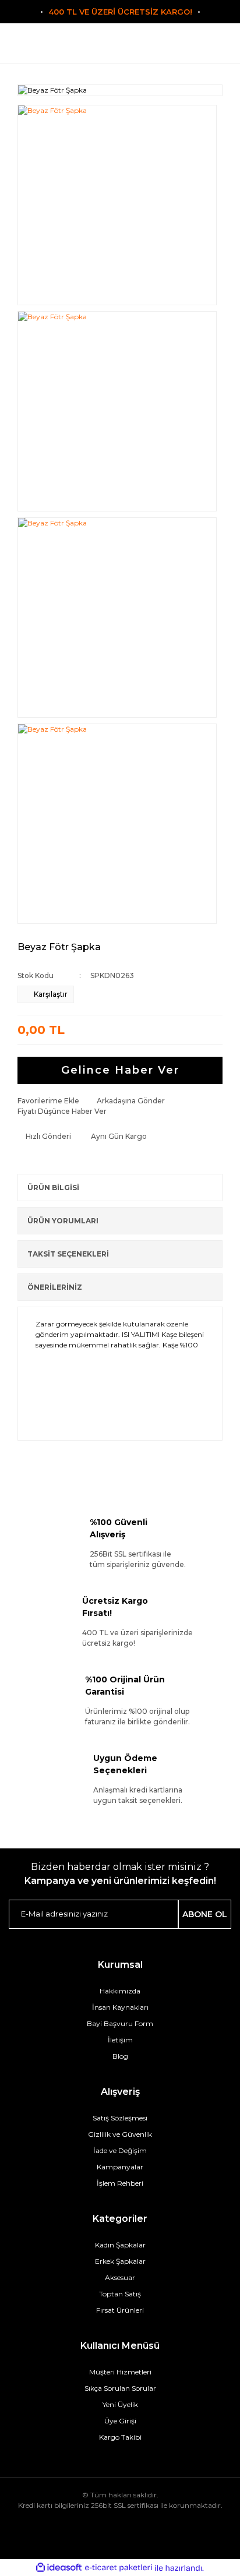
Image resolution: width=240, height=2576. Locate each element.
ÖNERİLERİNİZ (55, 1287)
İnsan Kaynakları (120, 2007)
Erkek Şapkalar (120, 2261)
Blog (120, 2056)
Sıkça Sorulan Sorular (120, 2388)
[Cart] (194, 48)
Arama (46, 48)
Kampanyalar (120, 2167)
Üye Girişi (120, 2421)
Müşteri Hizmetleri (120, 2372)
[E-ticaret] (119, 2568)
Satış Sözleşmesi (120, 2118)
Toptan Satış (120, 2294)
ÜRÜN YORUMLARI (63, 1221)
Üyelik (120, 48)
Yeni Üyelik (120, 2404)
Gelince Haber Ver (120, 1070)
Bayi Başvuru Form (120, 2023)
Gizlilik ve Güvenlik (120, 2134)
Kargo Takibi (120, 2437)
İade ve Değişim (120, 2150)
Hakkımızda (120, 1991)
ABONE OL (205, 1914)
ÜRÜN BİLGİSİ (53, 1188)
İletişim (120, 2040)
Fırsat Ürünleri (120, 2310)
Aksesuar (120, 2277)
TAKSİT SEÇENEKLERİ (68, 1254)
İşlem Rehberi (120, 2183)
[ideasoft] (59, 2568)
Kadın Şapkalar (120, 2245)
